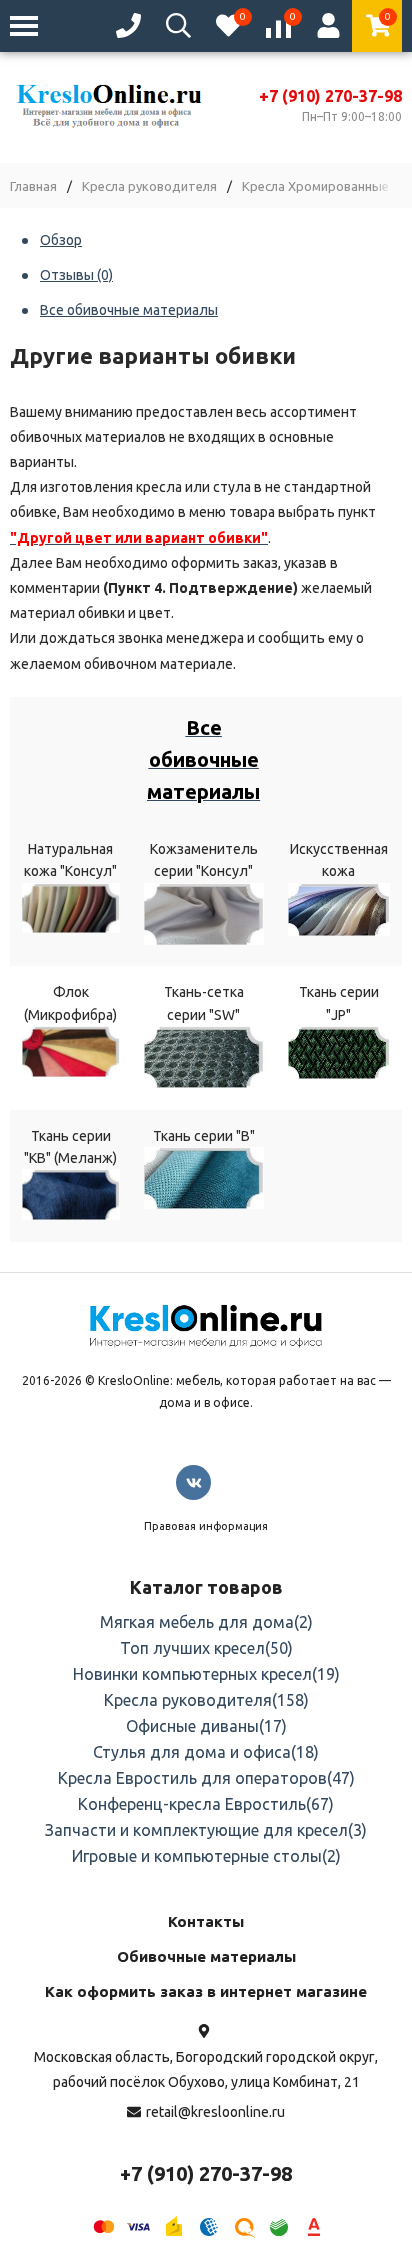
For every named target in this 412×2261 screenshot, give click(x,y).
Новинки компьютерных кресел (206, 1674)
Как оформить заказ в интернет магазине (206, 1991)
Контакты (206, 1921)
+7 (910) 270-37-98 (330, 96)
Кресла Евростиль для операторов (206, 1778)
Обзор (61, 240)
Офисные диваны (206, 1726)
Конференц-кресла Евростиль (206, 1804)
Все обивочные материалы (129, 310)
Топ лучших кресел (206, 1648)
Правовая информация (206, 1526)
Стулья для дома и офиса (206, 1752)
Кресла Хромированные (315, 186)
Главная (33, 186)
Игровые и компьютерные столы (206, 1856)
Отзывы (76, 275)
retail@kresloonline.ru (215, 2112)
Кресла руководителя (149, 186)
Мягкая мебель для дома (206, 1622)
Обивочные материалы (206, 1956)
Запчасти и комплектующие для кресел (206, 1830)
